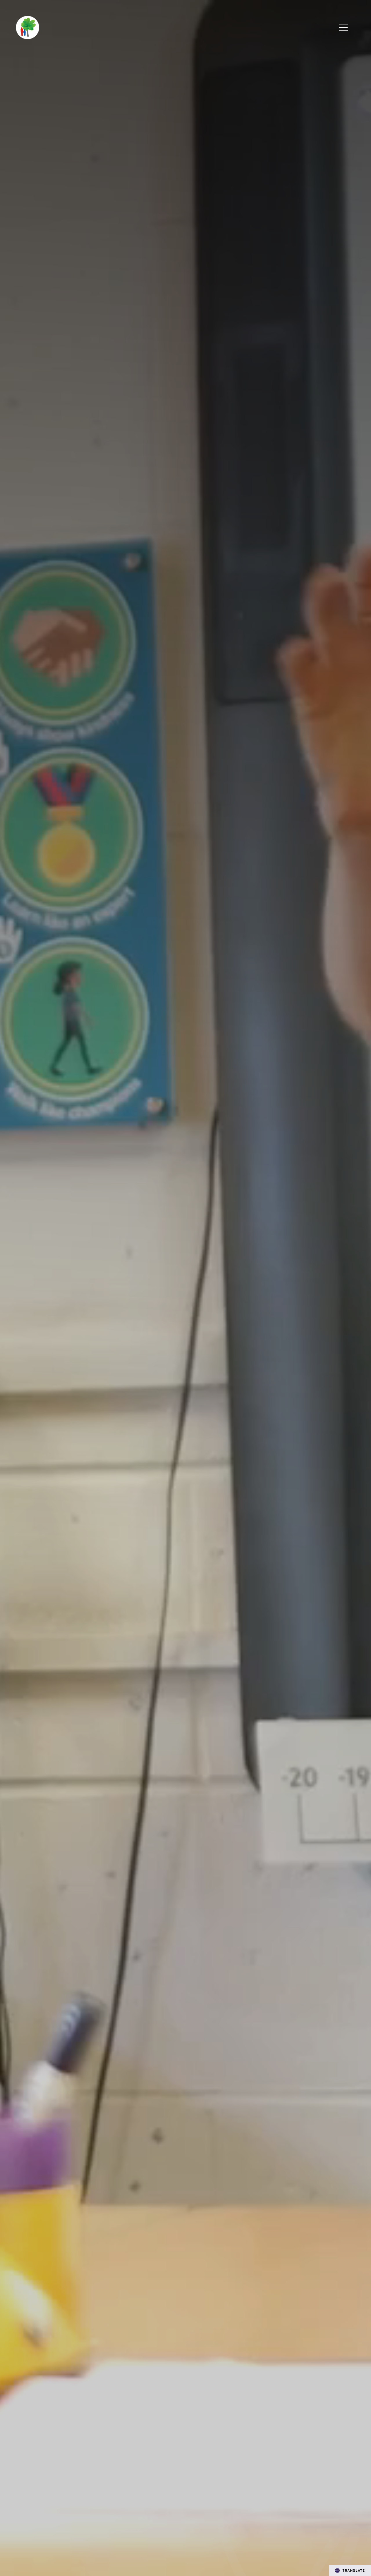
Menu (344, 28)
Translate (354, 2570)
